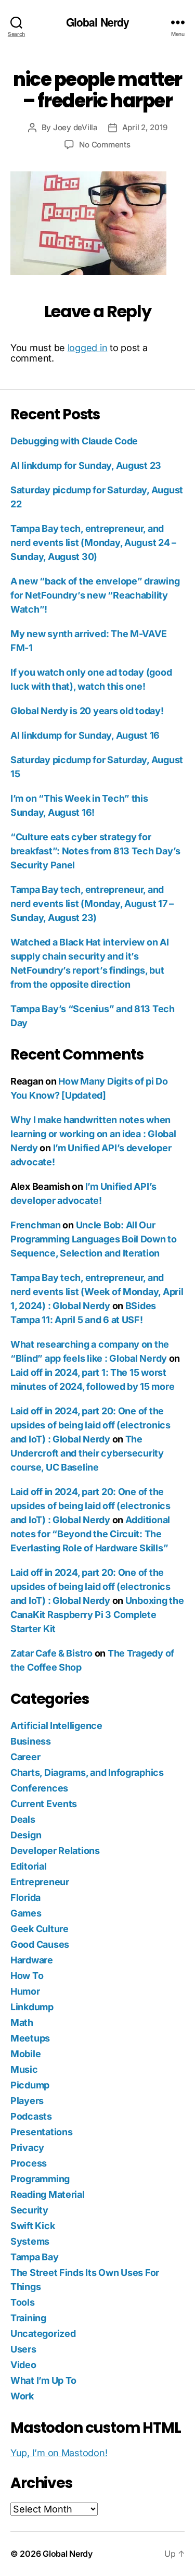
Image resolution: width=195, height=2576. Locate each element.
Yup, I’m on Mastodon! (59, 2453)
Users (23, 2349)
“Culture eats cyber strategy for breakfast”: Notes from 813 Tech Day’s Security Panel (95, 851)
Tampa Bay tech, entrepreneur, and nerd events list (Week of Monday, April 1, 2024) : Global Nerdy (97, 1292)
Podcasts (31, 2116)
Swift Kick (32, 2226)
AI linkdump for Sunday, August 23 (86, 465)
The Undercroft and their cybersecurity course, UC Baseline (87, 1453)
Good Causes (40, 1944)
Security (29, 2210)
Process (29, 2163)
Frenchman (36, 1225)
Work (22, 2396)
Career (25, 1757)
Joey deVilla (75, 127)
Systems (30, 2241)
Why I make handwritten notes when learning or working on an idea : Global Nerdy (93, 1134)
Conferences (39, 1788)
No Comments (105, 145)
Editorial (29, 1866)
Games (26, 1913)
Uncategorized (43, 2334)
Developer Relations (55, 1851)
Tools (23, 2302)
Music (24, 2069)
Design (26, 1835)
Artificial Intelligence (56, 1726)
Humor (25, 1991)
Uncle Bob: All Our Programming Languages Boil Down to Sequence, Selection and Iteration (94, 1239)
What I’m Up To (43, 2380)
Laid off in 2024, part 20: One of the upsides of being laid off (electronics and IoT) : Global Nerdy (90, 1425)
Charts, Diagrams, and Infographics (87, 1772)
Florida (25, 1897)
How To (27, 1976)
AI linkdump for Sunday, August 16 (85, 735)
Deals (23, 1819)
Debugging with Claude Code (74, 441)
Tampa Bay (35, 2257)
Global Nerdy (98, 22)
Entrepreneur (40, 1882)
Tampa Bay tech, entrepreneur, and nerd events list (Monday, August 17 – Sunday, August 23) (92, 904)
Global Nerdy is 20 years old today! (87, 711)
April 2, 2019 (145, 127)
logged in (88, 348)
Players (27, 2101)
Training (28, 2318)
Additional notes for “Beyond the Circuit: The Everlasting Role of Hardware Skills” (90, 1534)
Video (23, 2365)
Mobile (25, 2054)
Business (31, 1741)
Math (22, 2023)
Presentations (42, 2132)
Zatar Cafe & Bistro (51, 1653)
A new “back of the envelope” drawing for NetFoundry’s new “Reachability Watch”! (95, 595)
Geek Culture (40, 1929)
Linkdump (32, 2007)
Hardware (32, 1960)
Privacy (27, 2148)
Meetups (30, 2038)
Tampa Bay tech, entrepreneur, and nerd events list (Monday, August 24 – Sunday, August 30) (93, 543)
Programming (40, 2179)
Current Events (44, 1804)
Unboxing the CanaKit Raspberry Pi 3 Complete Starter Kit (97, 1615)
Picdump (30, 2085)
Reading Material (48, 2194)
